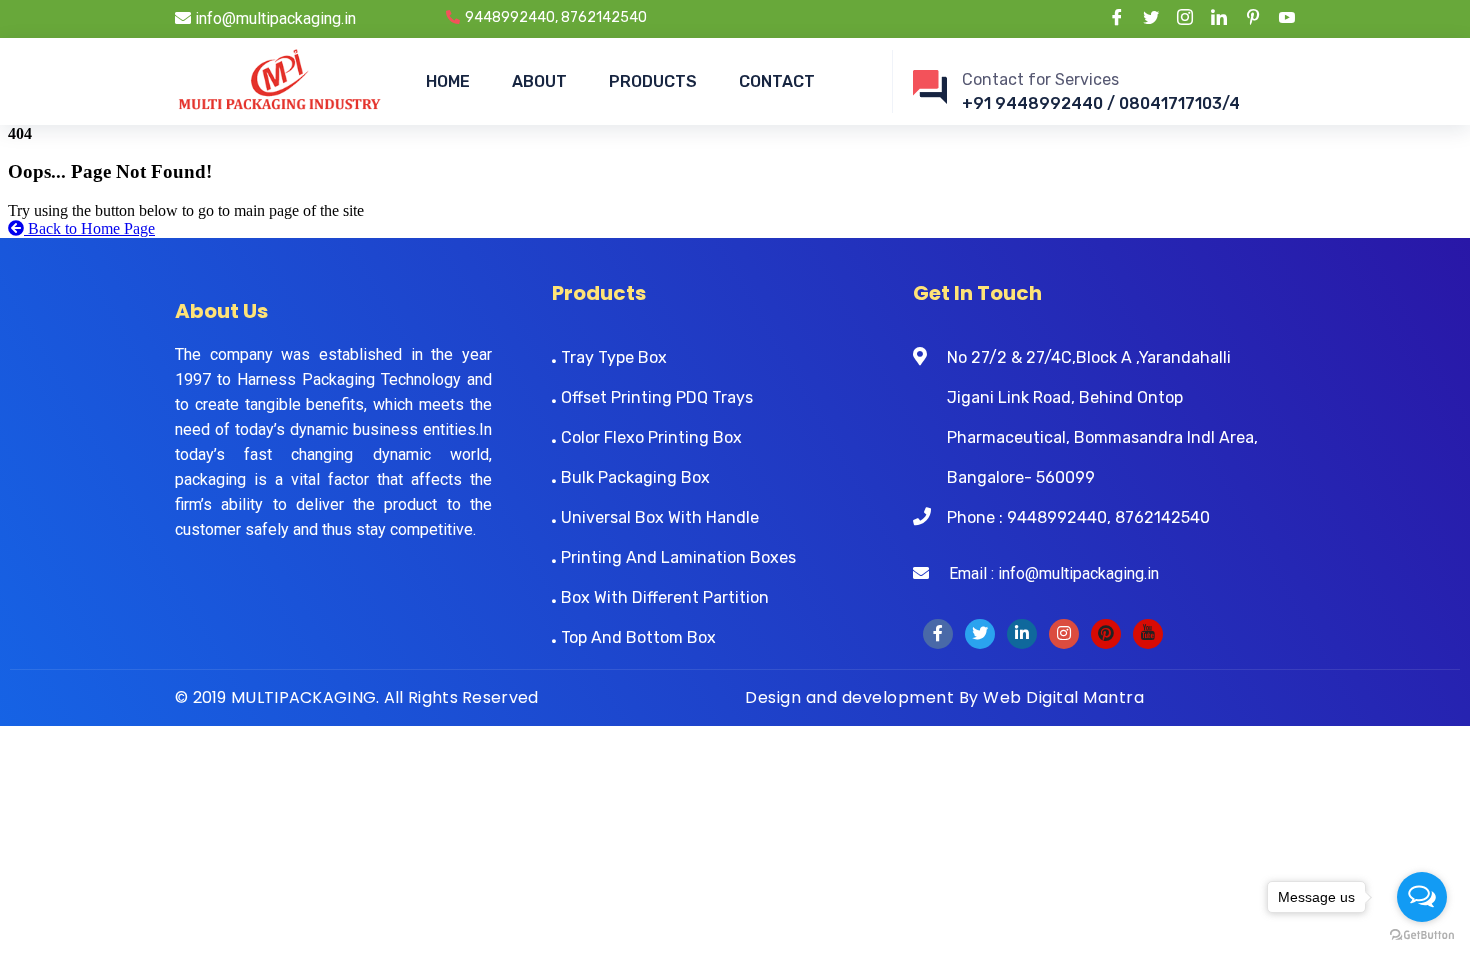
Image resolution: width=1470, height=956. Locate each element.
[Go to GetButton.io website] (1422, 935)
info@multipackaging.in (273, 18)
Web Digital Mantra (1063, 697)
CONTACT (777, 81)
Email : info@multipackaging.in (1044, 573)
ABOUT (539, 81)
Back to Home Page (89, 228)
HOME (448, 81)
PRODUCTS (653, 81)
